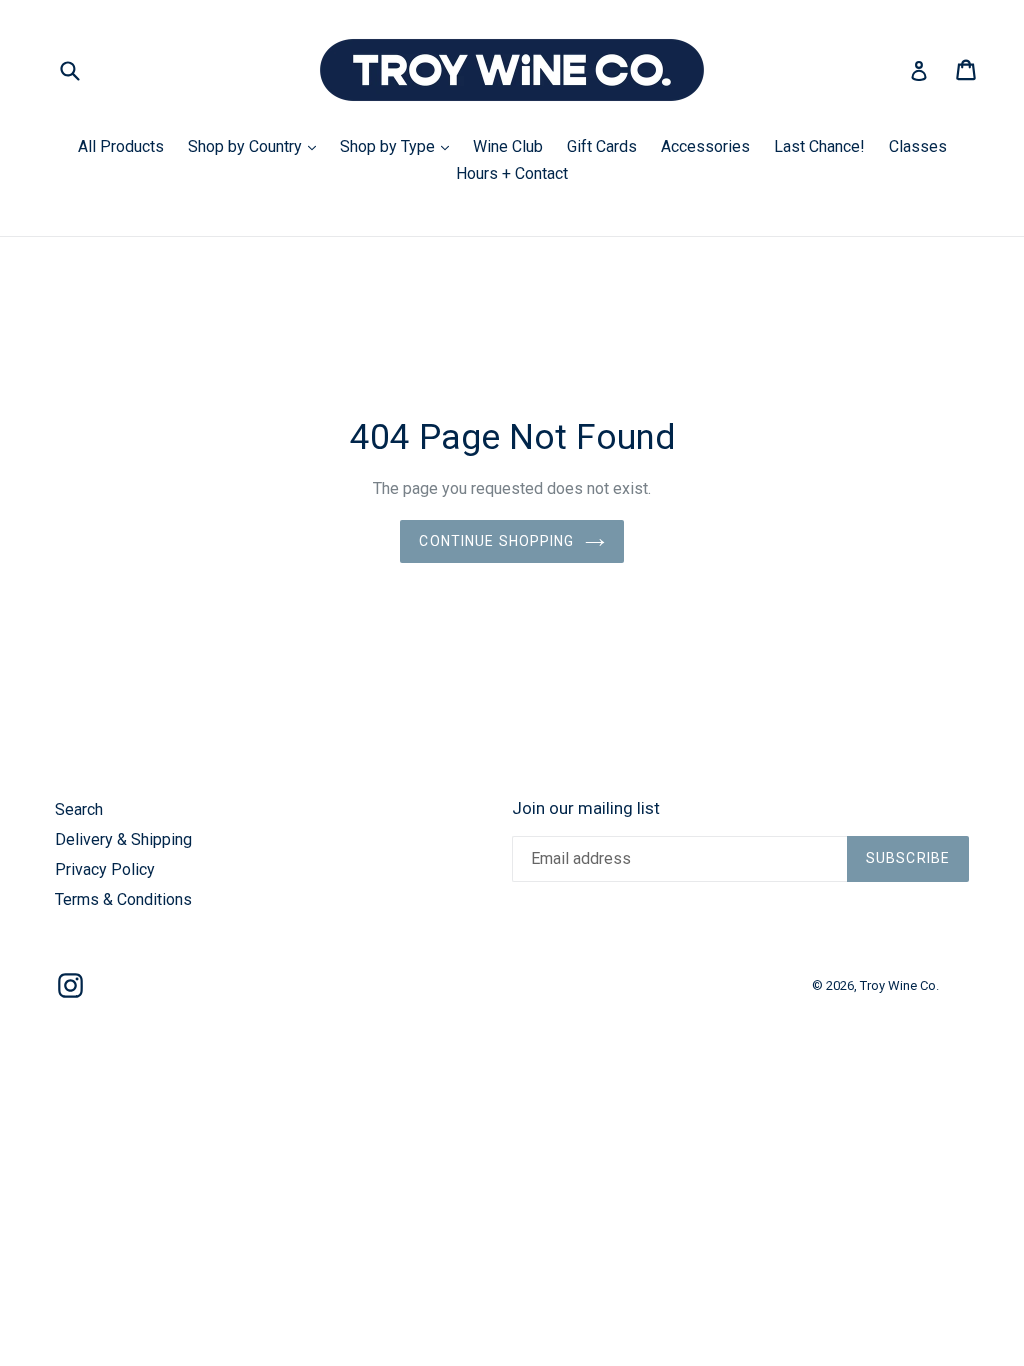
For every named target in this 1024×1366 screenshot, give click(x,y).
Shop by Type (399, 146)
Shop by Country (257, 146)
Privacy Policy (105, 869)
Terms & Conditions (123, 899)
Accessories (705, 146)
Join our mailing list (586, 808)
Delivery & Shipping (123, 839)
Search (79, 809)
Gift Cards (602, 146)
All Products (121, 146)
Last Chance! (819, 146)
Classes (918, 146)
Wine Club (508, 146)
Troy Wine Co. (899, 985)
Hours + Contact (512, 173)
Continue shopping (496, 541)
